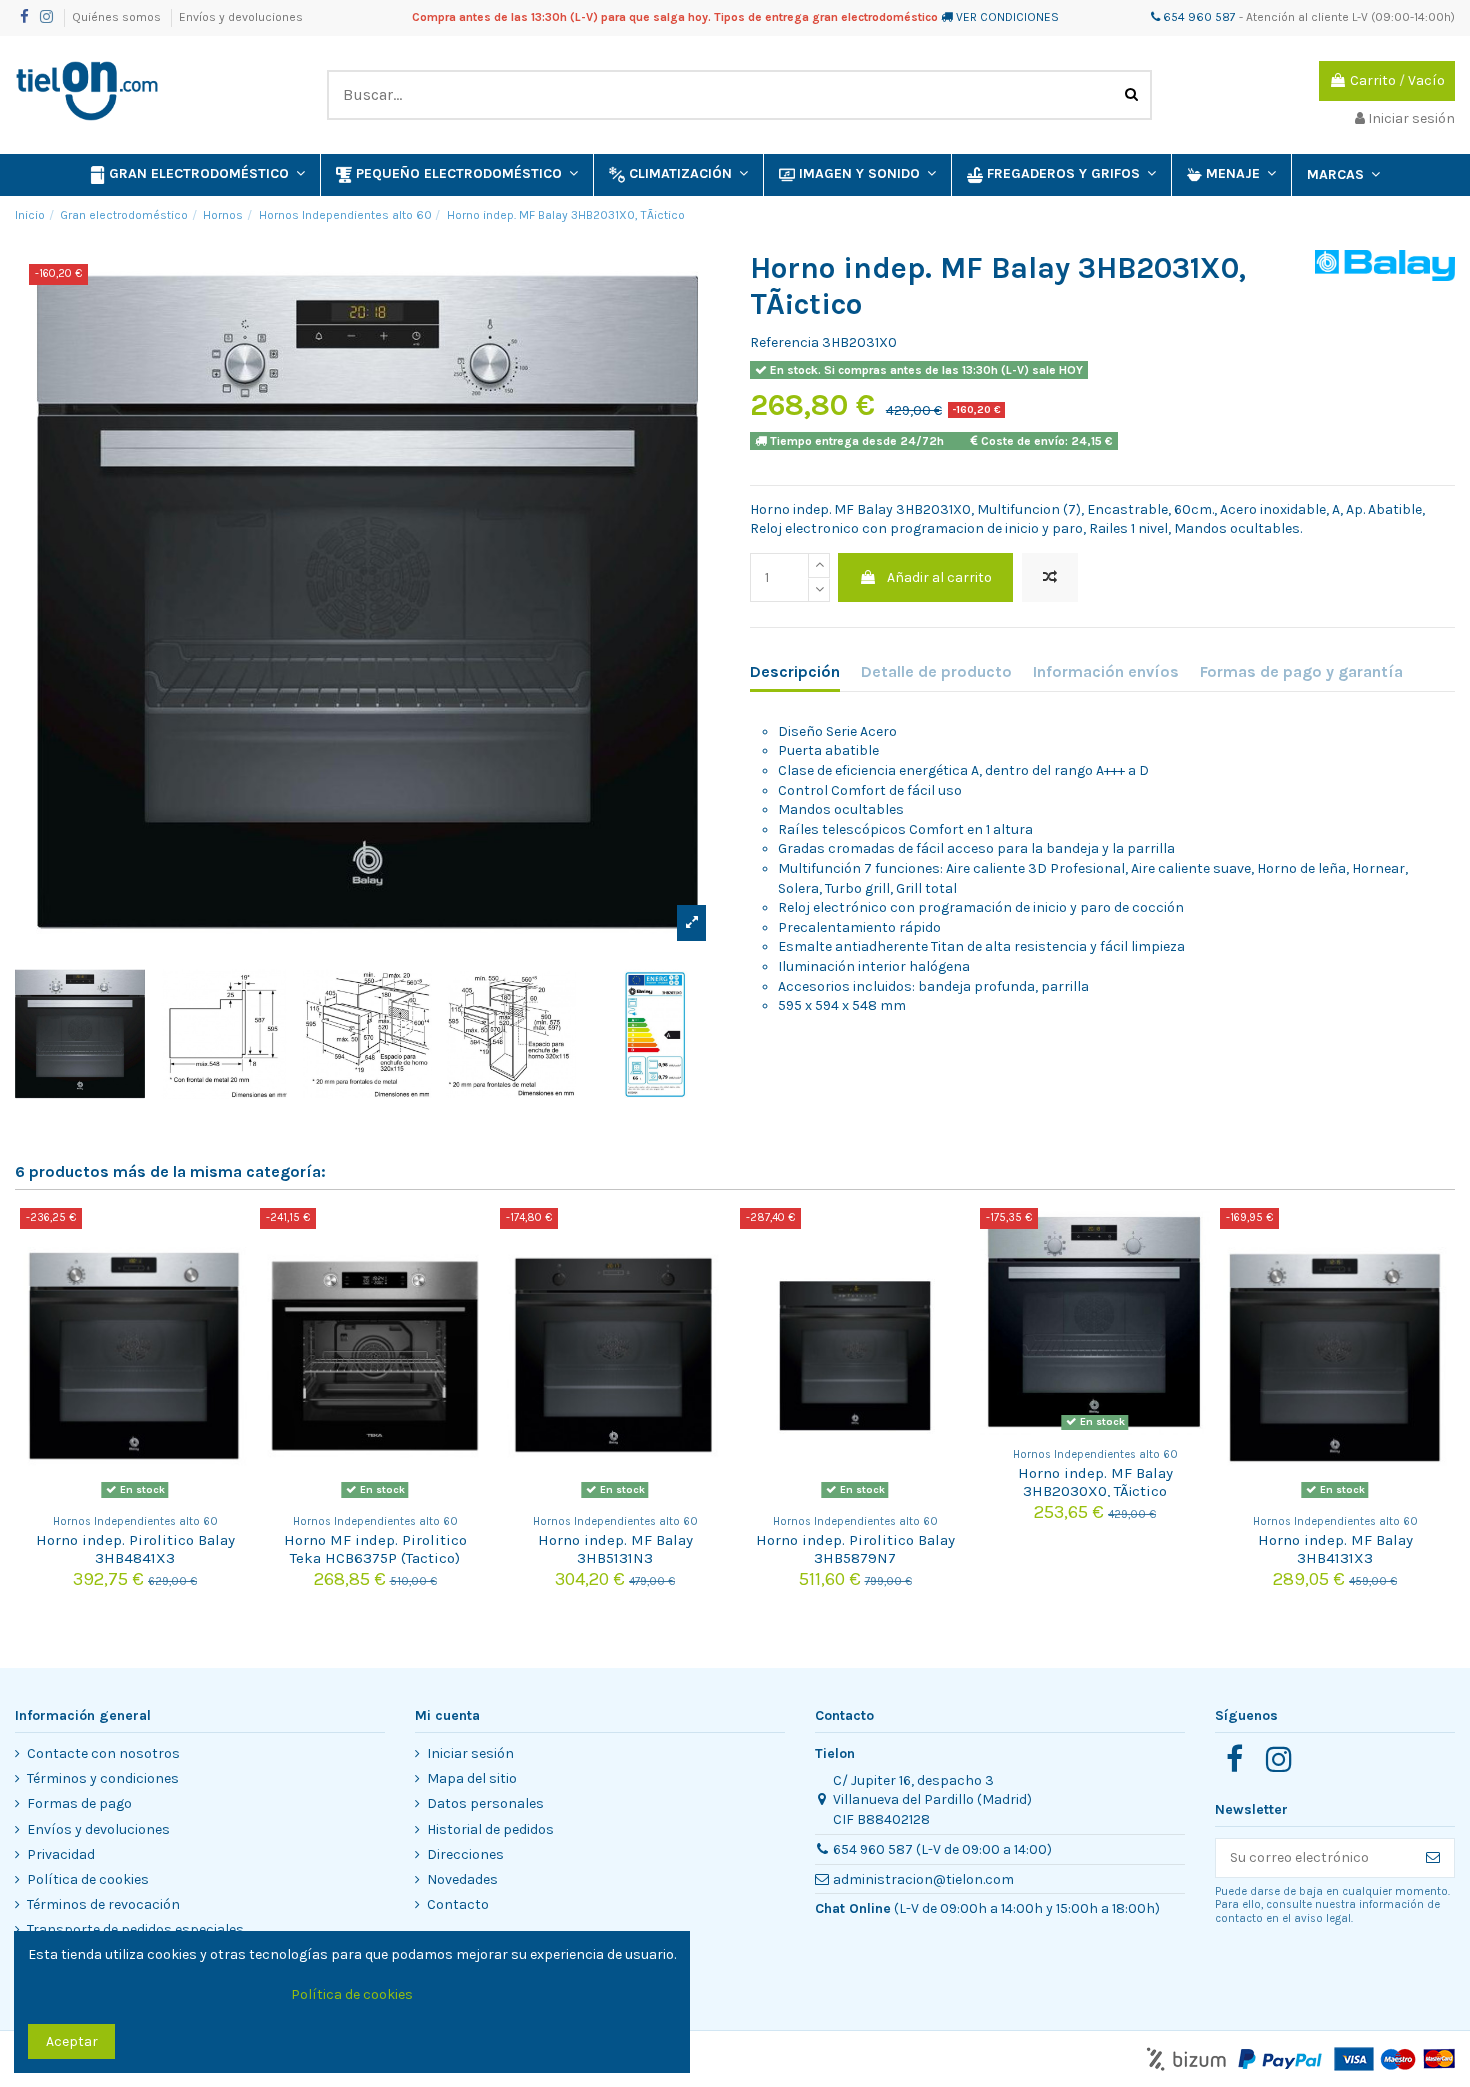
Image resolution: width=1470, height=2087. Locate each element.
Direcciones (465, 1854)
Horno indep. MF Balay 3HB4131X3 (1335, 1549)
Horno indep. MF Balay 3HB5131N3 (615, 1549)
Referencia (784, 342)
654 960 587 (1198, 17)
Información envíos (1106, 671)
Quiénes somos (118, 17)
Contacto (458, 1904)
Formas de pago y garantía (1301, 671)
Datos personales (485, 1803)
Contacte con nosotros (103, 1753)
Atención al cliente (1297, 17)
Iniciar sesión (470, 1753)
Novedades (462, 1879)
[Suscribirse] (1433, 1858)
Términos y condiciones (103, 1778)
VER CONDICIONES (1007, 17)
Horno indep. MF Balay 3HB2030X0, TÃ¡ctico (1095, 1482)
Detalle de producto (936, 671)
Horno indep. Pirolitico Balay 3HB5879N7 (855, 1549)
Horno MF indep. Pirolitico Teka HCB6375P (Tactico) (375, 1549)
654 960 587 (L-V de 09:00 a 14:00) (942, 1849)
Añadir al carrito (939, 577)
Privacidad (61, 1854)
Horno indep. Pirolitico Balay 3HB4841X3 (135, 1549)
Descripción (795, 671)
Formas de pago (79, 1803)
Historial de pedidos (490, 1829)
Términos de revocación (103, 1904)
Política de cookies (88, 1879)
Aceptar (72, 2041)
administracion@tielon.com (923, 1879)
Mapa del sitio (472, 1778)
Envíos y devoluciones (241, 17)
